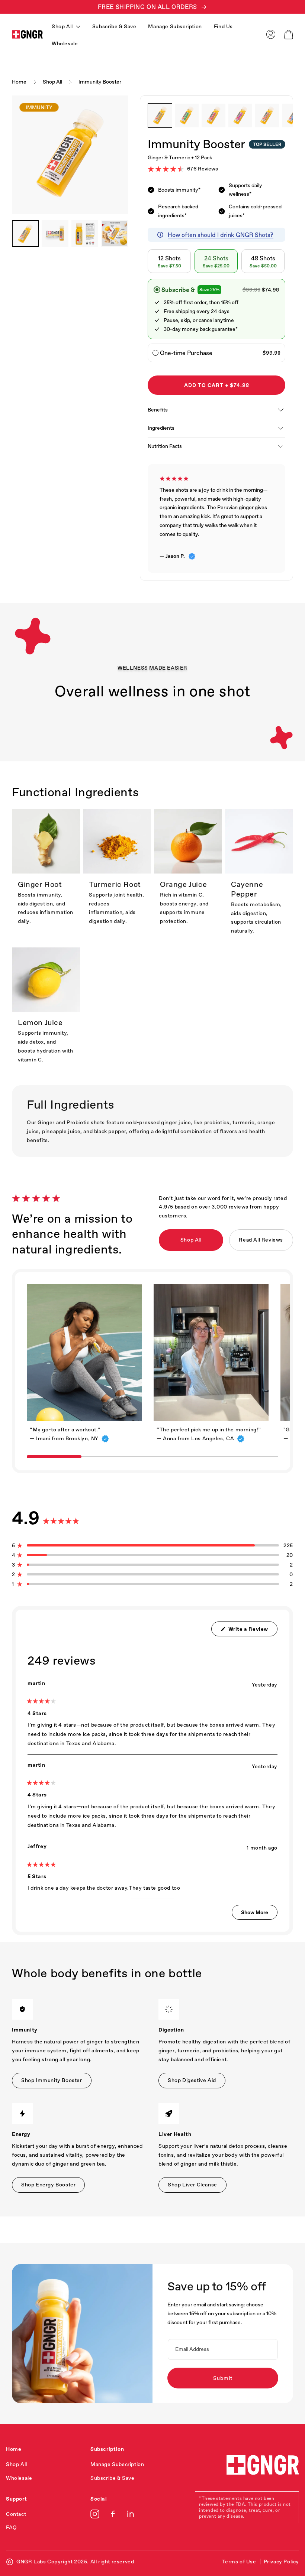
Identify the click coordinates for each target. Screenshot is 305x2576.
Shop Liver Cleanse (192, 2185)
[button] (289, 35)
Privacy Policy (281, 2562)
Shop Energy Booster (48, 2185)
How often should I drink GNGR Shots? (221, 235)
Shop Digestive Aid (192, 2080)
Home (19, 82)
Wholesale (65, 43)
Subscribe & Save (114, 26)
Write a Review (252, 1631)
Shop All (52, 82)
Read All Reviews (261, 1240)
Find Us (223, 26)
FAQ (12, 2527)
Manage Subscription (175, 26)
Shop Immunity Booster (52, 2080)
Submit (223, 2378)
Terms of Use (239, 2562)
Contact (16, 2514)
